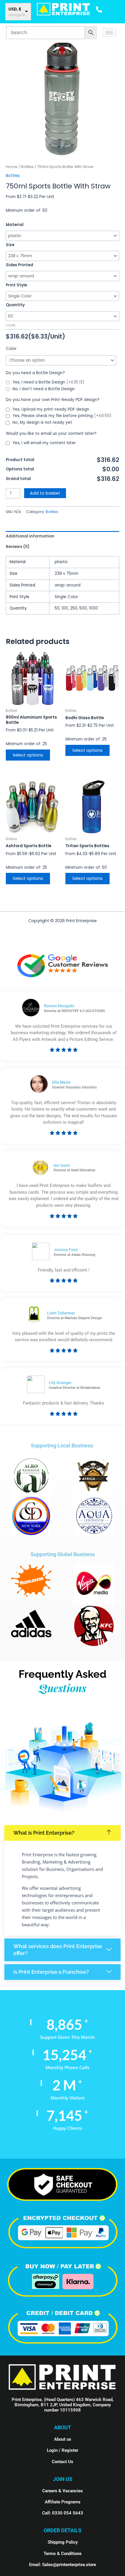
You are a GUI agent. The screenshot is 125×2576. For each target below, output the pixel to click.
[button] (63, 1833)
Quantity (15, 305)
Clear (11, 325)
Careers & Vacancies (63, 2491)
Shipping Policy (63, 2542)
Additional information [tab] (30, 536)
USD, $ (15, 9)
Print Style (16, 285)
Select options (28, 755)
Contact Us (63, 2462)
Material (15, 225)
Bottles (27, 167)
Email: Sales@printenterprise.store (63, 2565)
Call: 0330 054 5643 (63, 2513)
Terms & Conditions (63, 2554)
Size (10, 245)
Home (12, 167)
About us (63, 2439)
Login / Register (63, 2450)
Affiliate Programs (63, 2502)
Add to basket (45, 493)
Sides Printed (19, 265)
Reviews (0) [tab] (18, 547)
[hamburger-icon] (109, 33)
